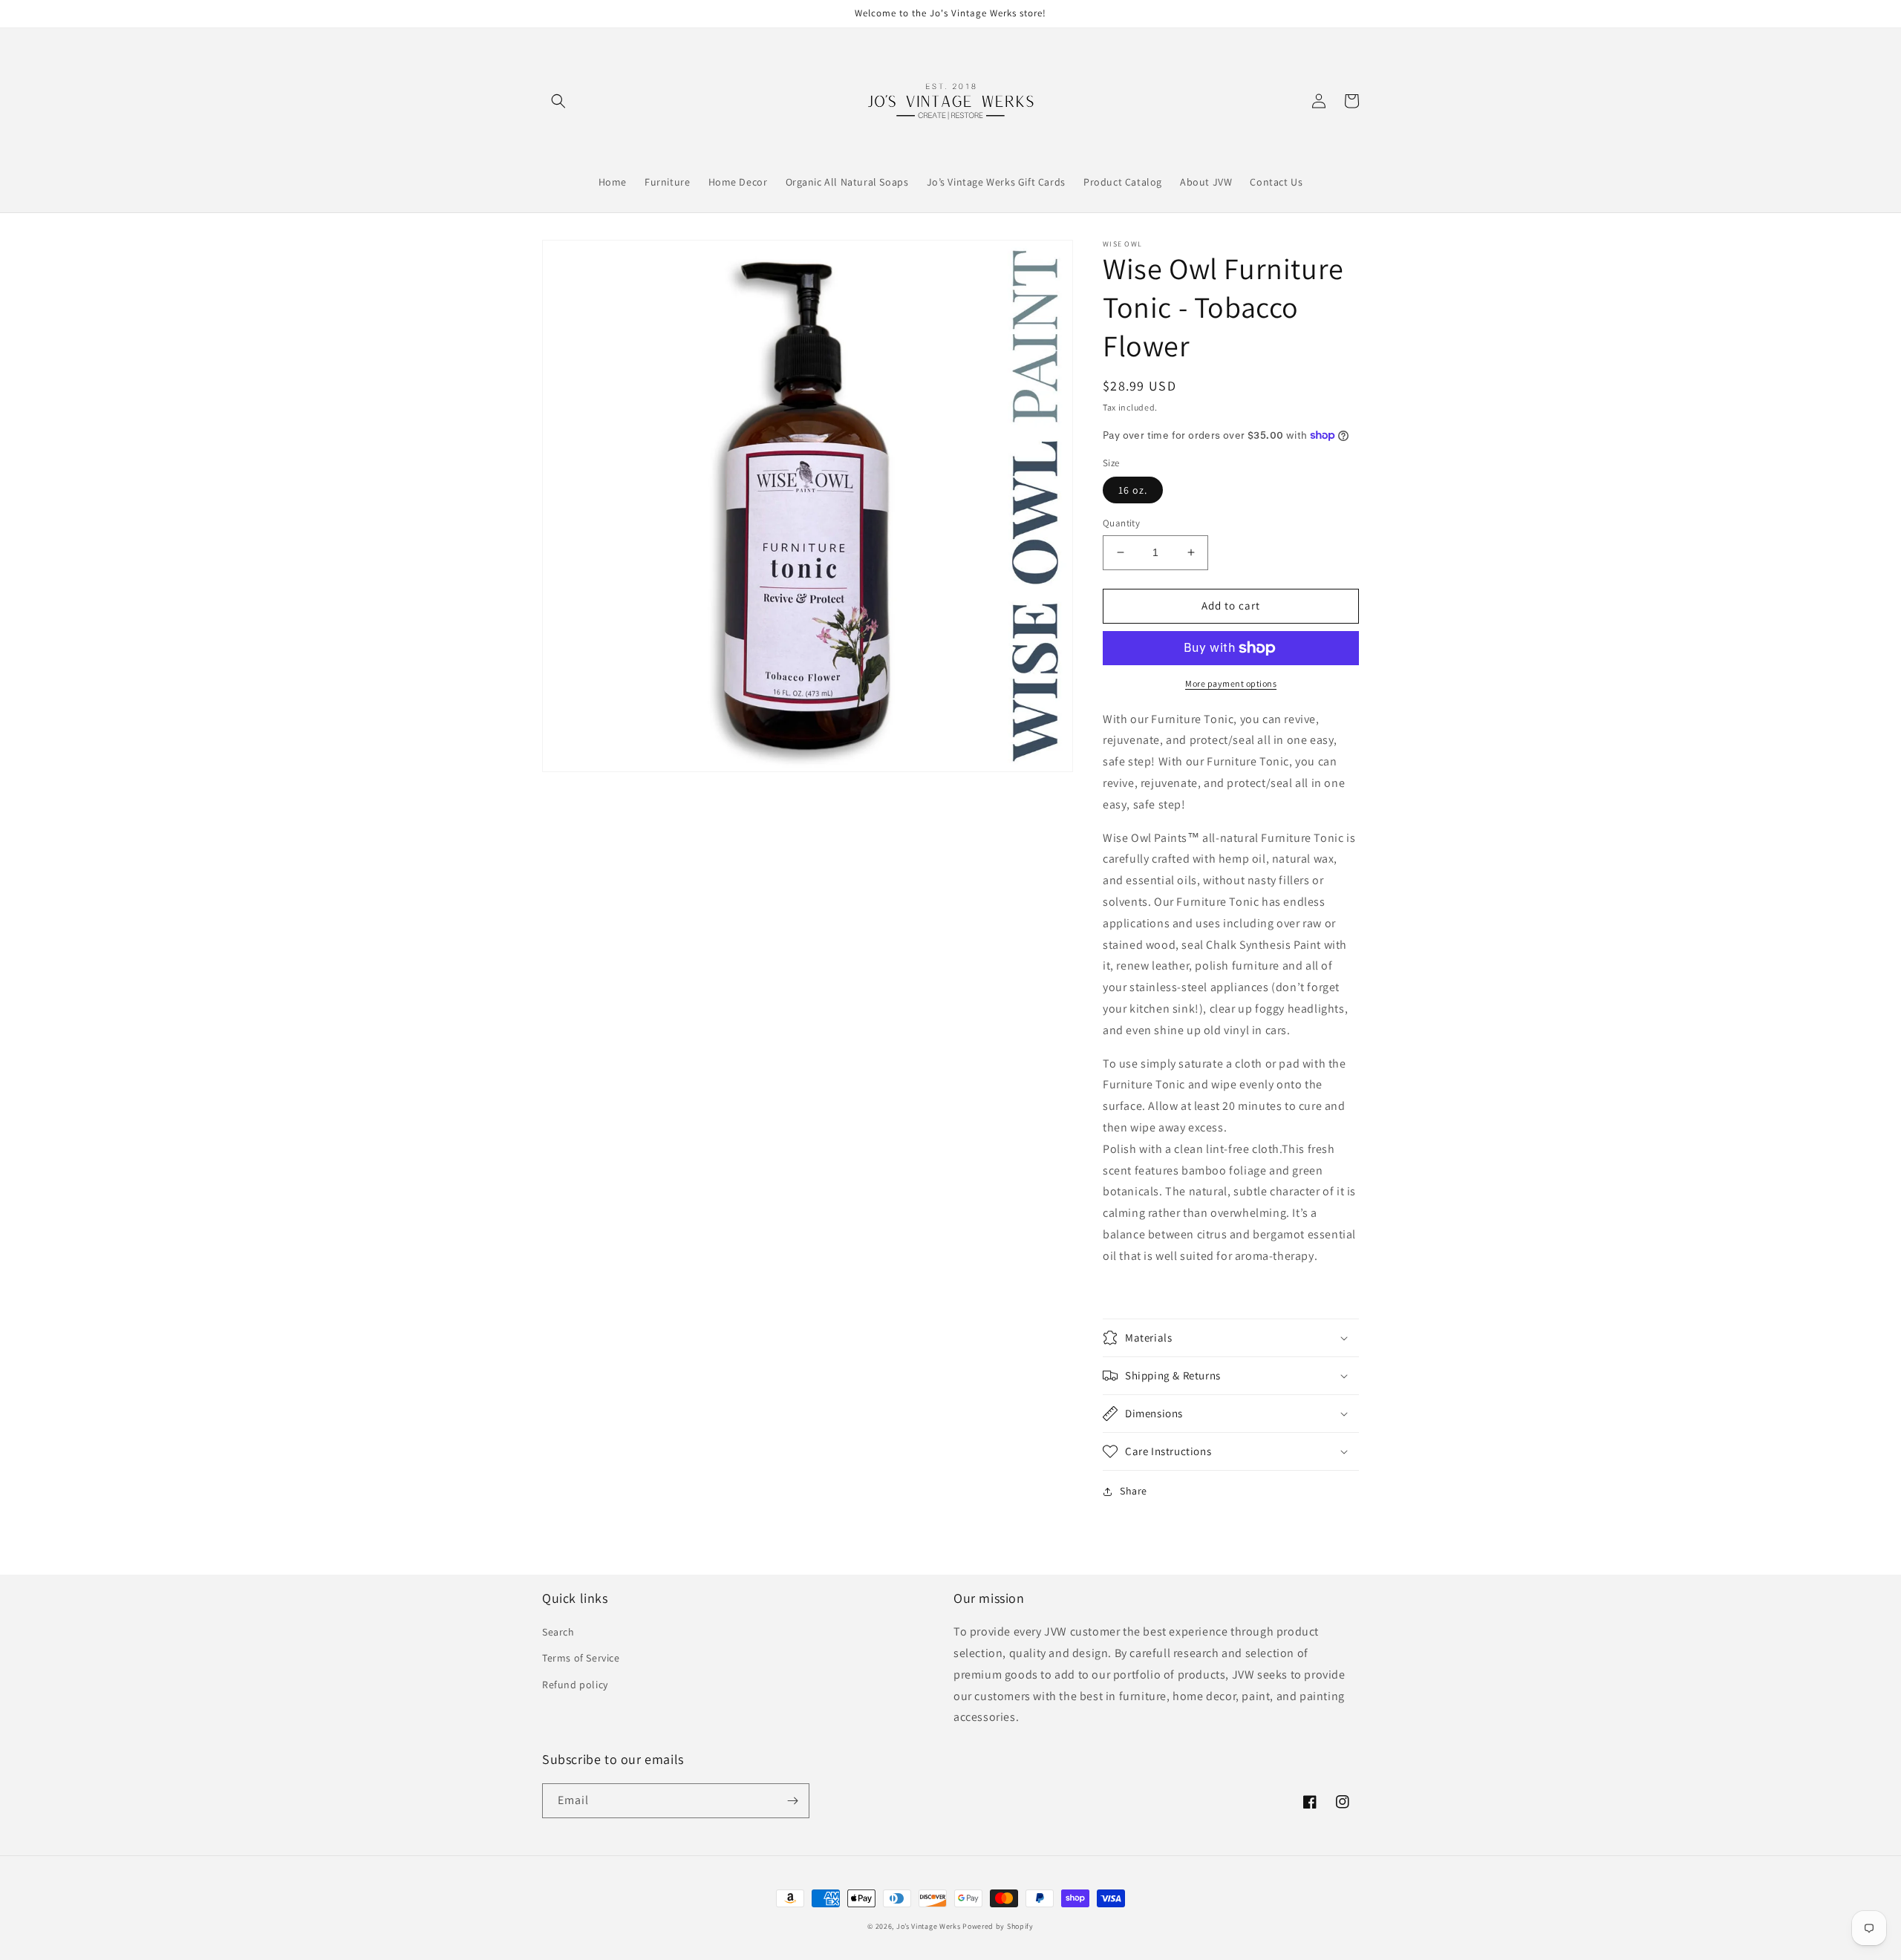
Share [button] (1134, 1491)
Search (558, 1632)
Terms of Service (581, 1658)
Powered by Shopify (998, 1926)
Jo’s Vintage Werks (929, 1926)
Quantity (1121, 523)
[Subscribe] (792, 1801)
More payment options (1231, 683)
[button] (558, 101)
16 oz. (1133, 490)
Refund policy (575, 1685)
